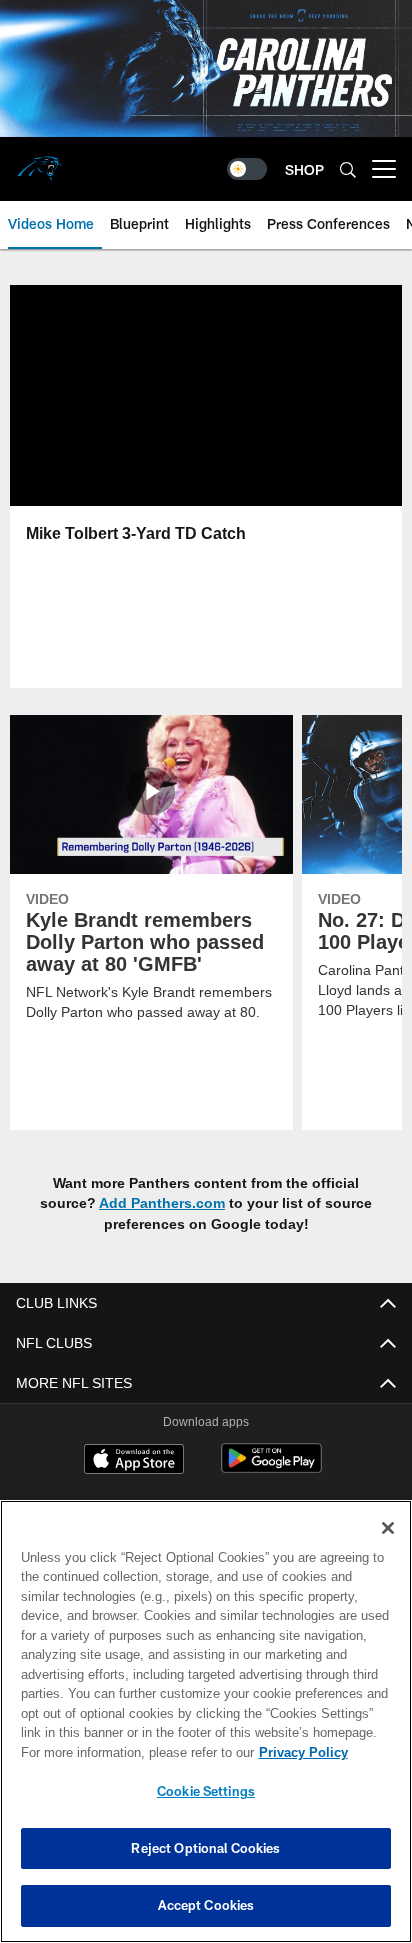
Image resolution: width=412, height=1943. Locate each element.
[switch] (247, 169)
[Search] (348, 169)
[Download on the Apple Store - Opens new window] (134, 1461)
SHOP (304, 169)
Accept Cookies (206, 1905)
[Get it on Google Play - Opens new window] (271, 1468)
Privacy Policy (131, 1752)
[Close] (388, 1528)
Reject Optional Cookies (205, 1848)
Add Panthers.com (162, 1202)
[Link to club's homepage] (40, 161)
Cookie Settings (206, 1791)
